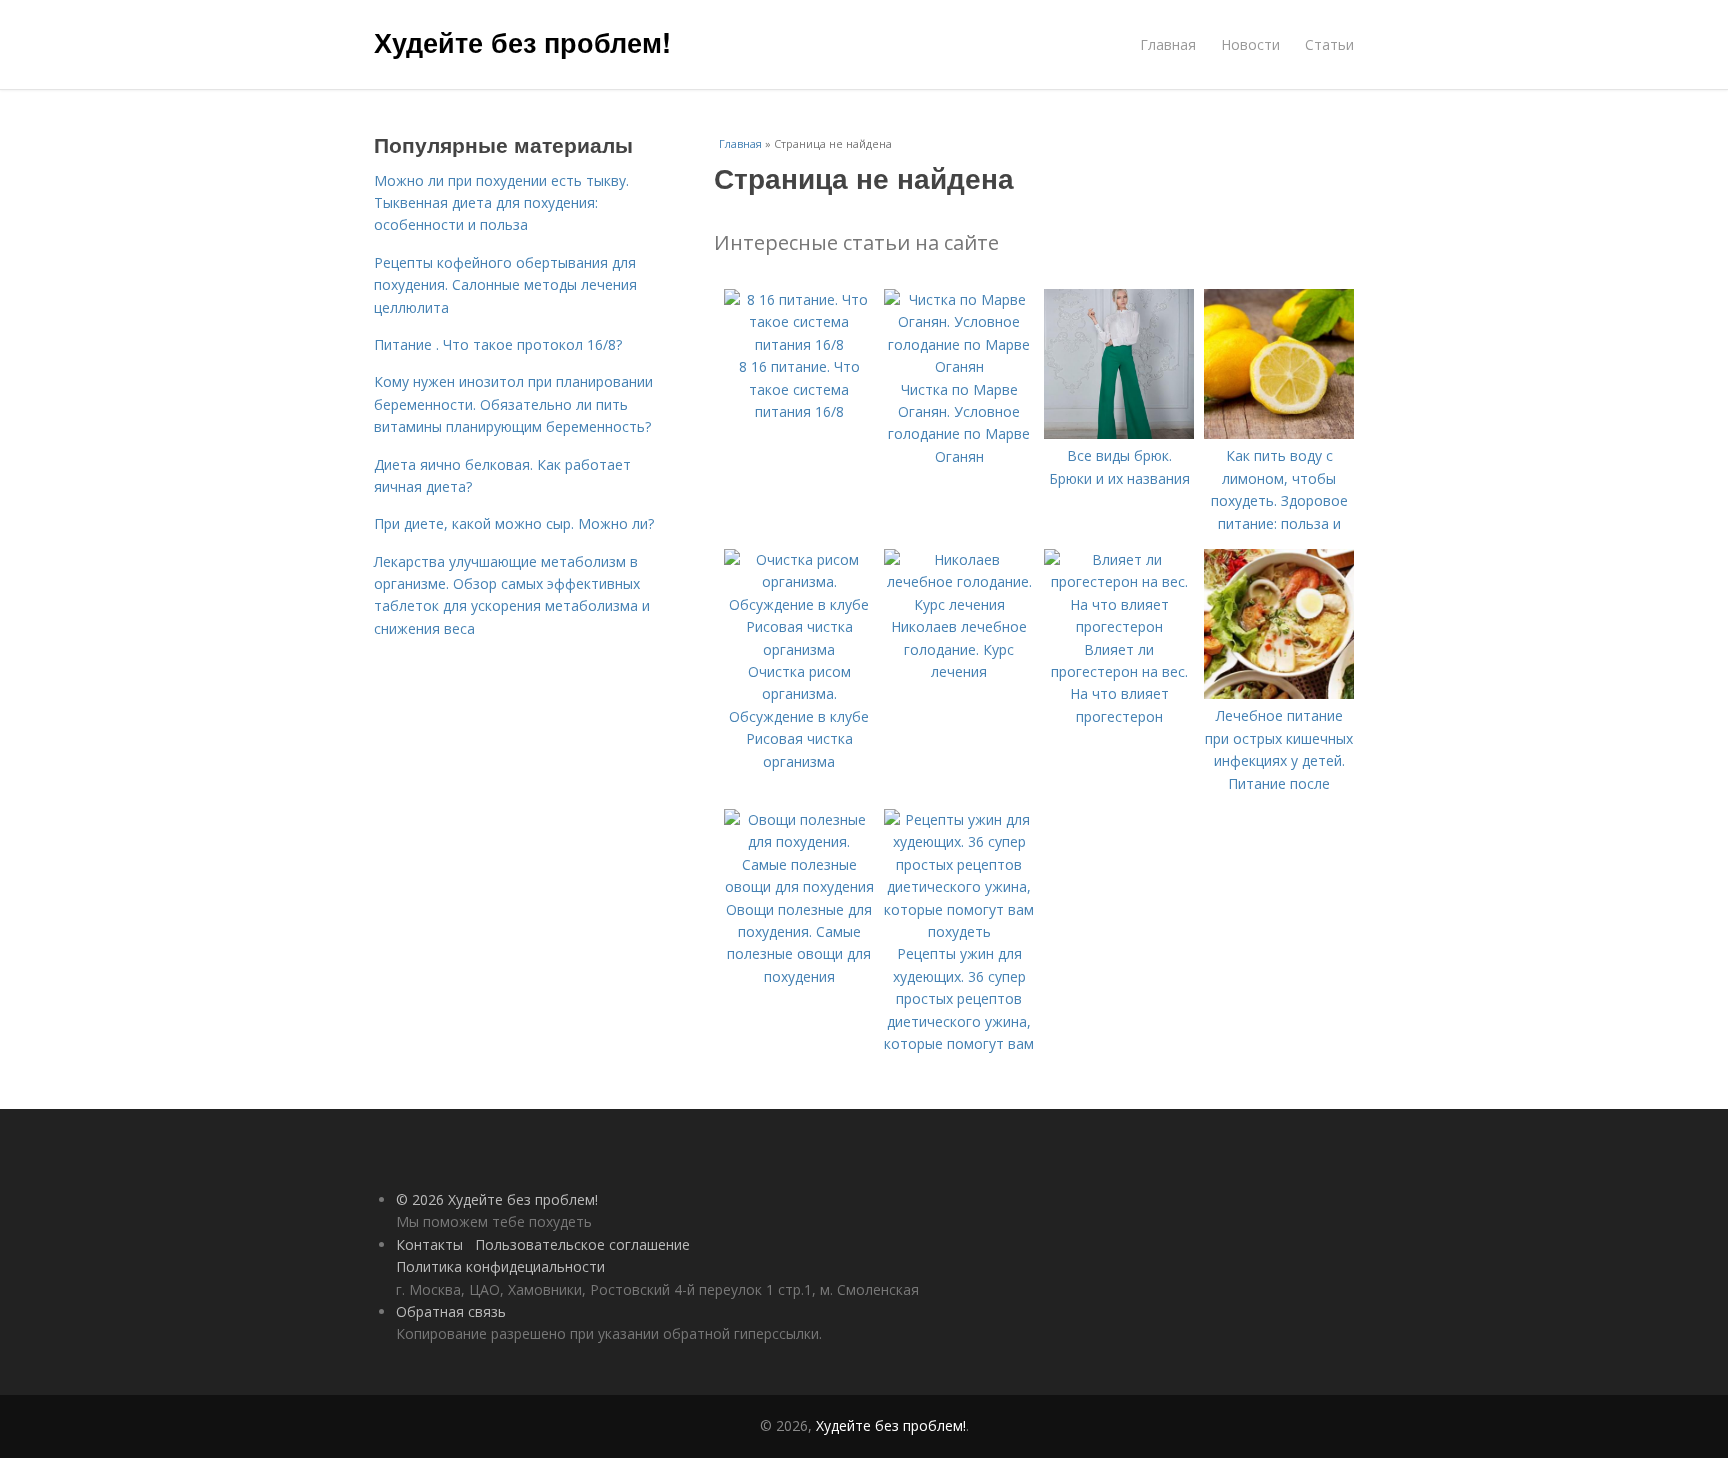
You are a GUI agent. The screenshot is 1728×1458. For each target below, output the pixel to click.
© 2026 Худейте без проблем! (497, 1199)
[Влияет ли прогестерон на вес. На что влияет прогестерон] (1119, 626)
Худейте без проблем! (522, 42)
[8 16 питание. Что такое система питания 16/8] (799, 344)
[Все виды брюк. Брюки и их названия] (1119, 433)
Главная (1168, 44)
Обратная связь (451, 1311)
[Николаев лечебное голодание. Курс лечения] (959, 604)
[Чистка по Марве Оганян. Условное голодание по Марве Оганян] (959, 366)
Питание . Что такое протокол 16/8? (498, 344)
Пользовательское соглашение (582, 1244)
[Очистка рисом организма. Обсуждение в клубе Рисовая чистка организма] (799, 649)
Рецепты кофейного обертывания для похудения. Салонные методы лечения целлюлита (505, 285)
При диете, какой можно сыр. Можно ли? (514, 523)
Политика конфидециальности (500, 1266)
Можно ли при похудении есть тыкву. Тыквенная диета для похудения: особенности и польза (501, 203)
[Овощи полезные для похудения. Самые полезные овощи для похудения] (799, 886)
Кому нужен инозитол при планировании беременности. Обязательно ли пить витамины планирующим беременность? (513, 404)
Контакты (429, 1244)
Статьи (1329, 44)
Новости (1250, 44)
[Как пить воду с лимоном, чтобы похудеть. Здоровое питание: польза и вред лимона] (1279, 433)
